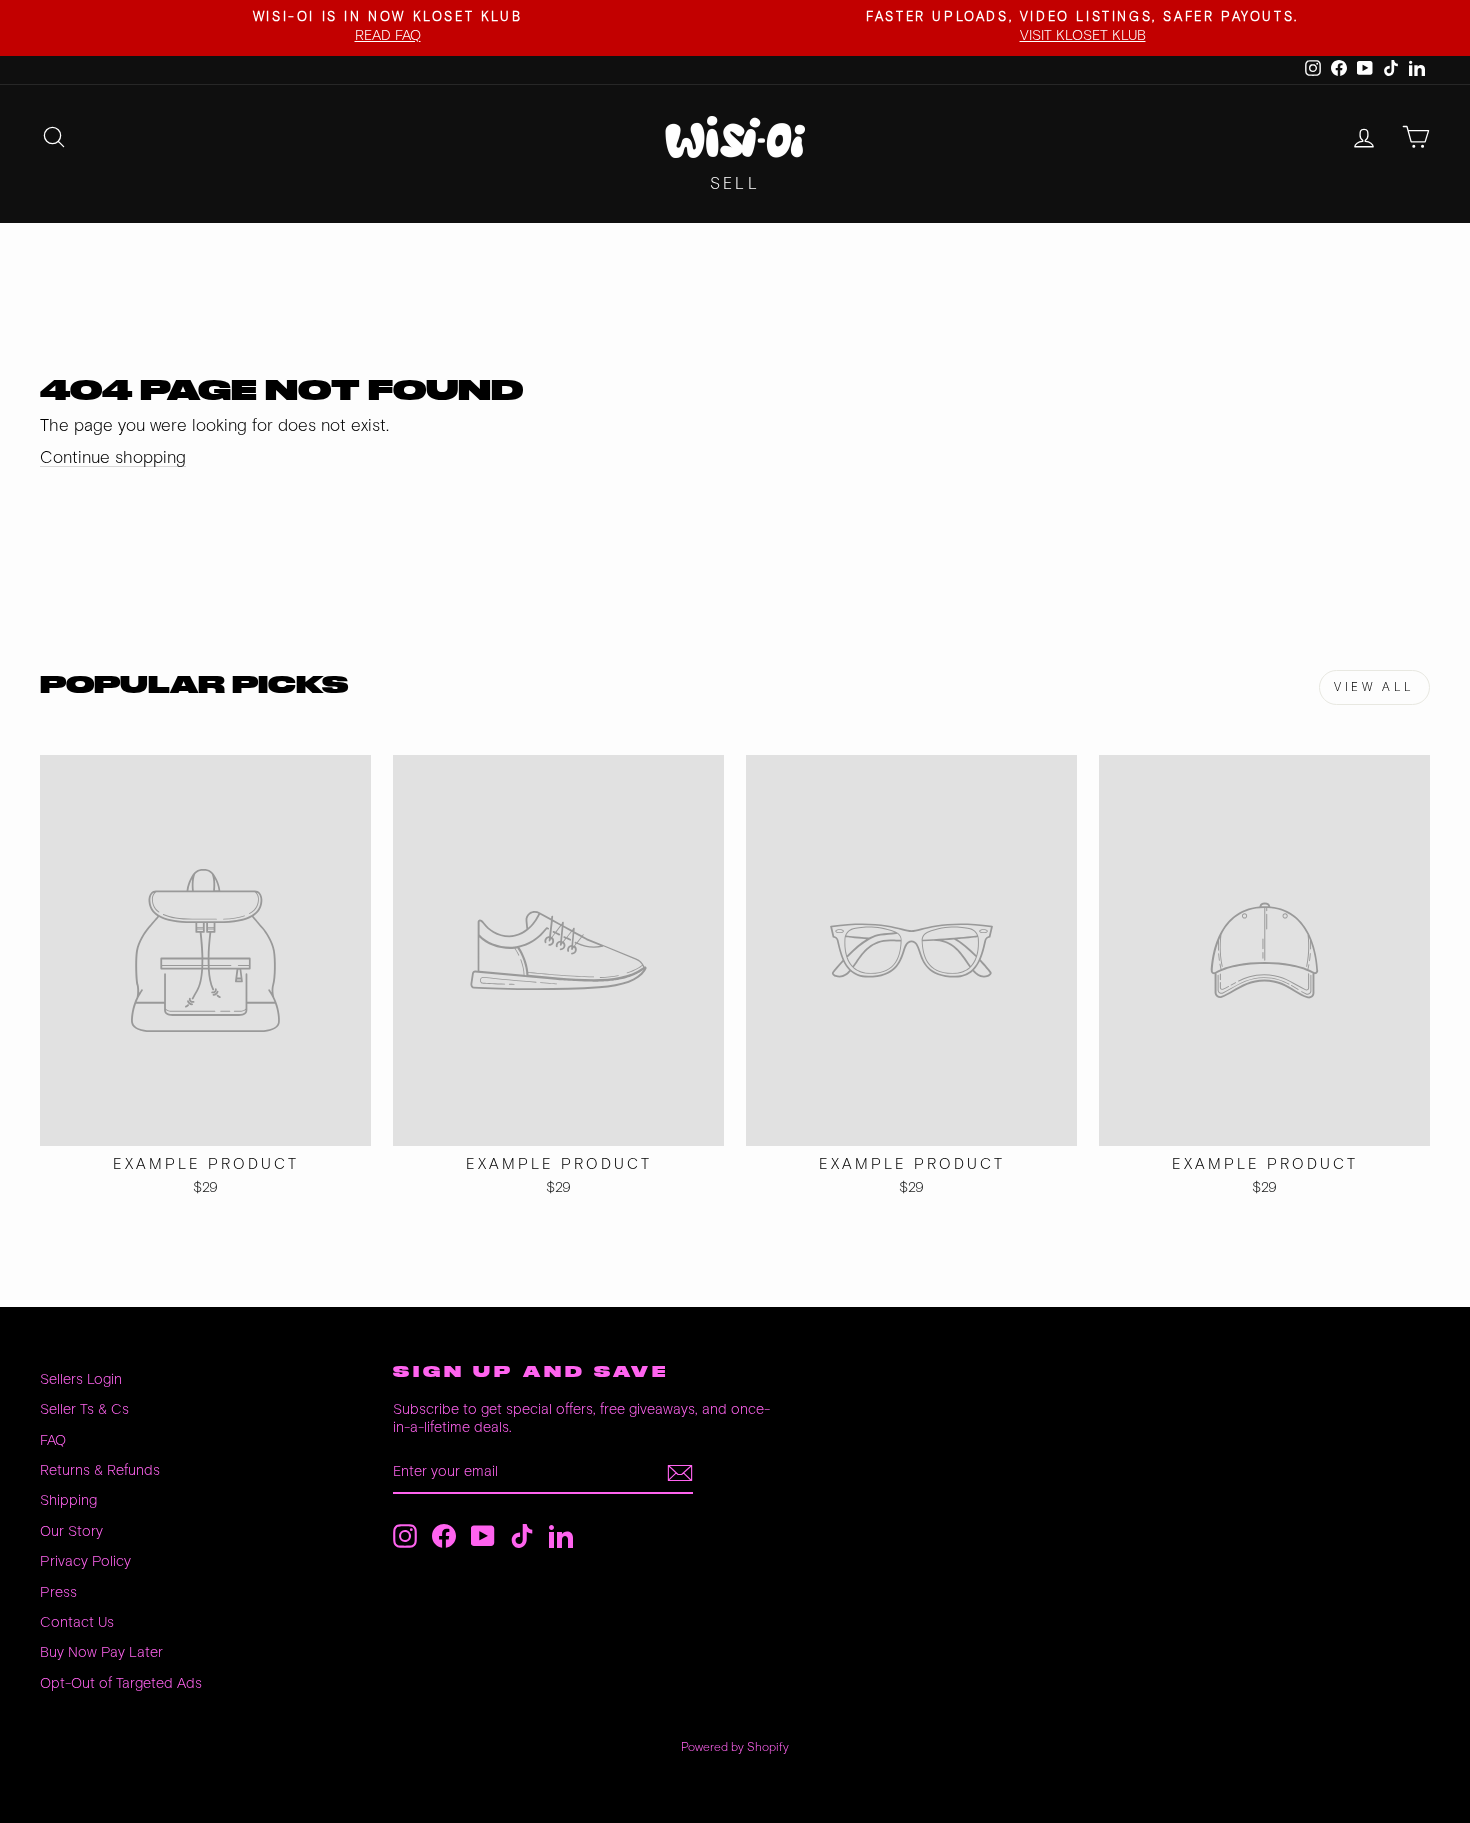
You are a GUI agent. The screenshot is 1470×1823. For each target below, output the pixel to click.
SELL (735, 184)
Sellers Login (81, 1379)
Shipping (68, 1500)
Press (58, 1592)
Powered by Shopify (735, 1747)
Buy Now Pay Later (101, 1652)
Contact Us (77, 1622)
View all (1374, 687)
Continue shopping (113, 458)
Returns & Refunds (100, 1470)
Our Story (71, 1531)
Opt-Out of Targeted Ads (121, 1683)
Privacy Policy (85, 1561)
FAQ (53, 1440)
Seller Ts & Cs (84, 1409)
